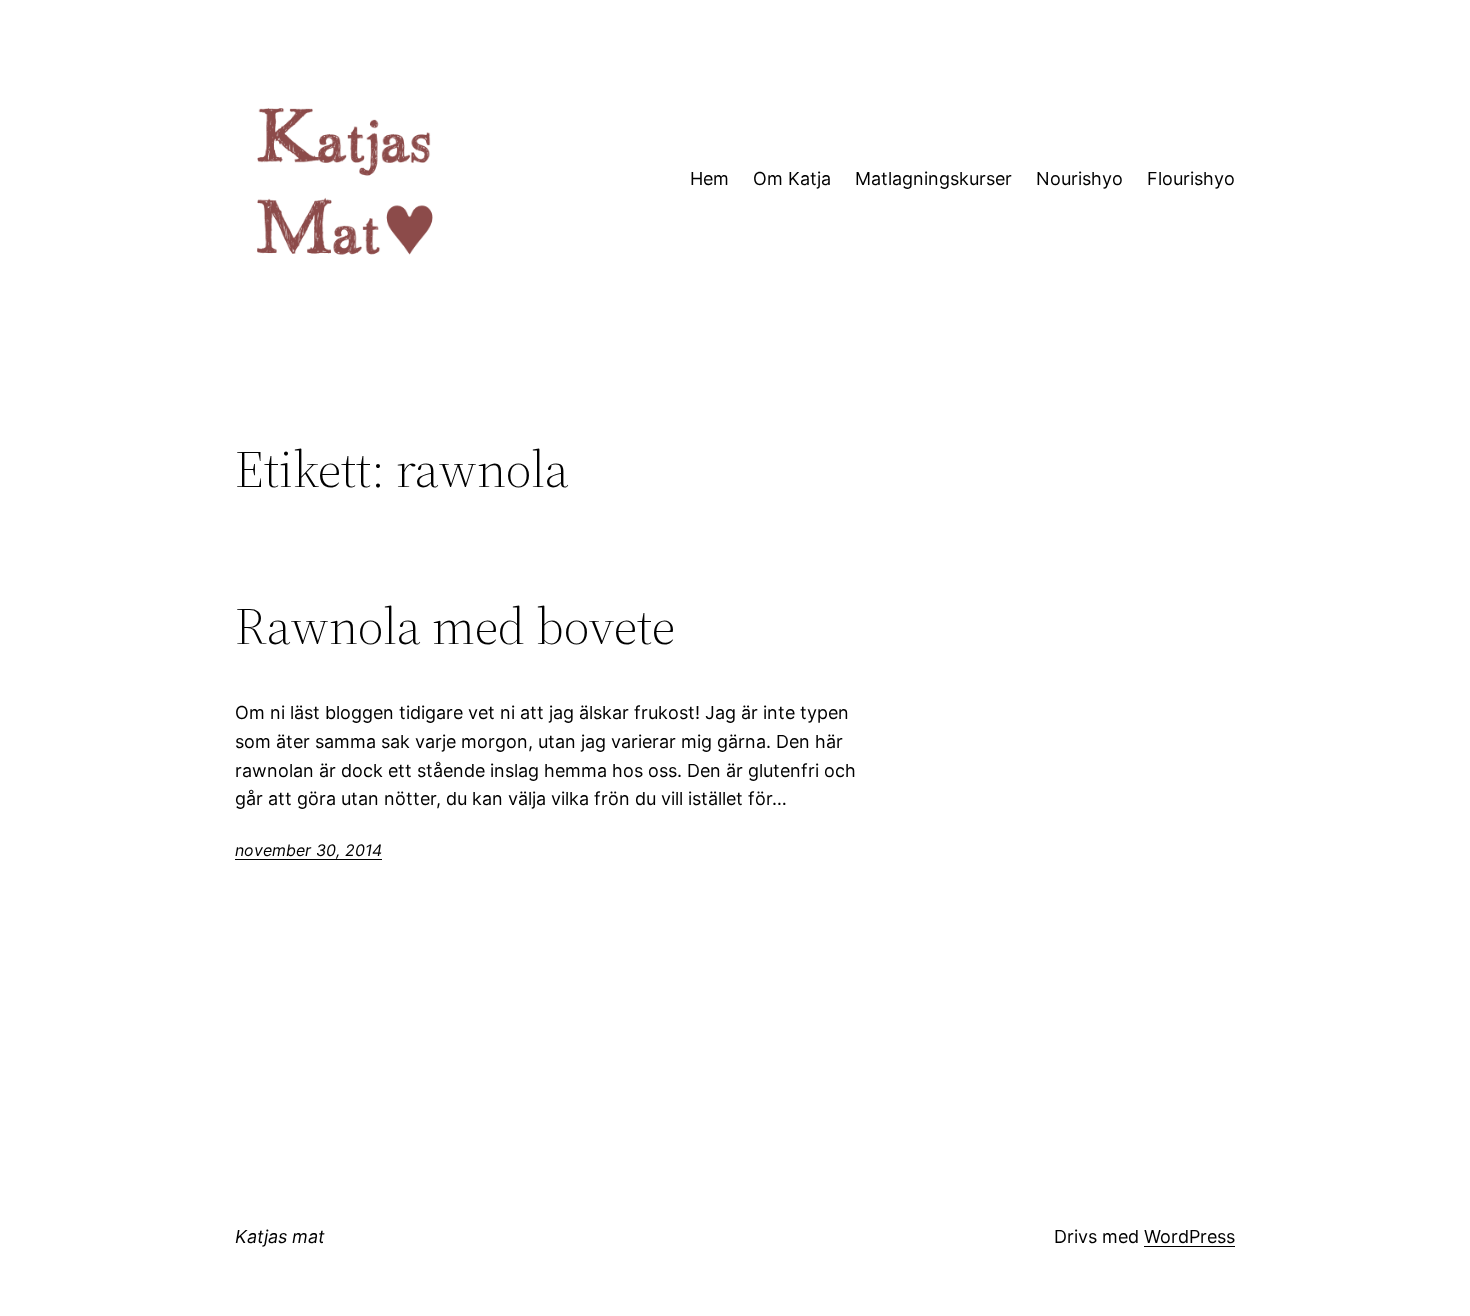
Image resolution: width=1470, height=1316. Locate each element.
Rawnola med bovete (455, 626)
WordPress (1189, 1236)
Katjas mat (280, 1236)
